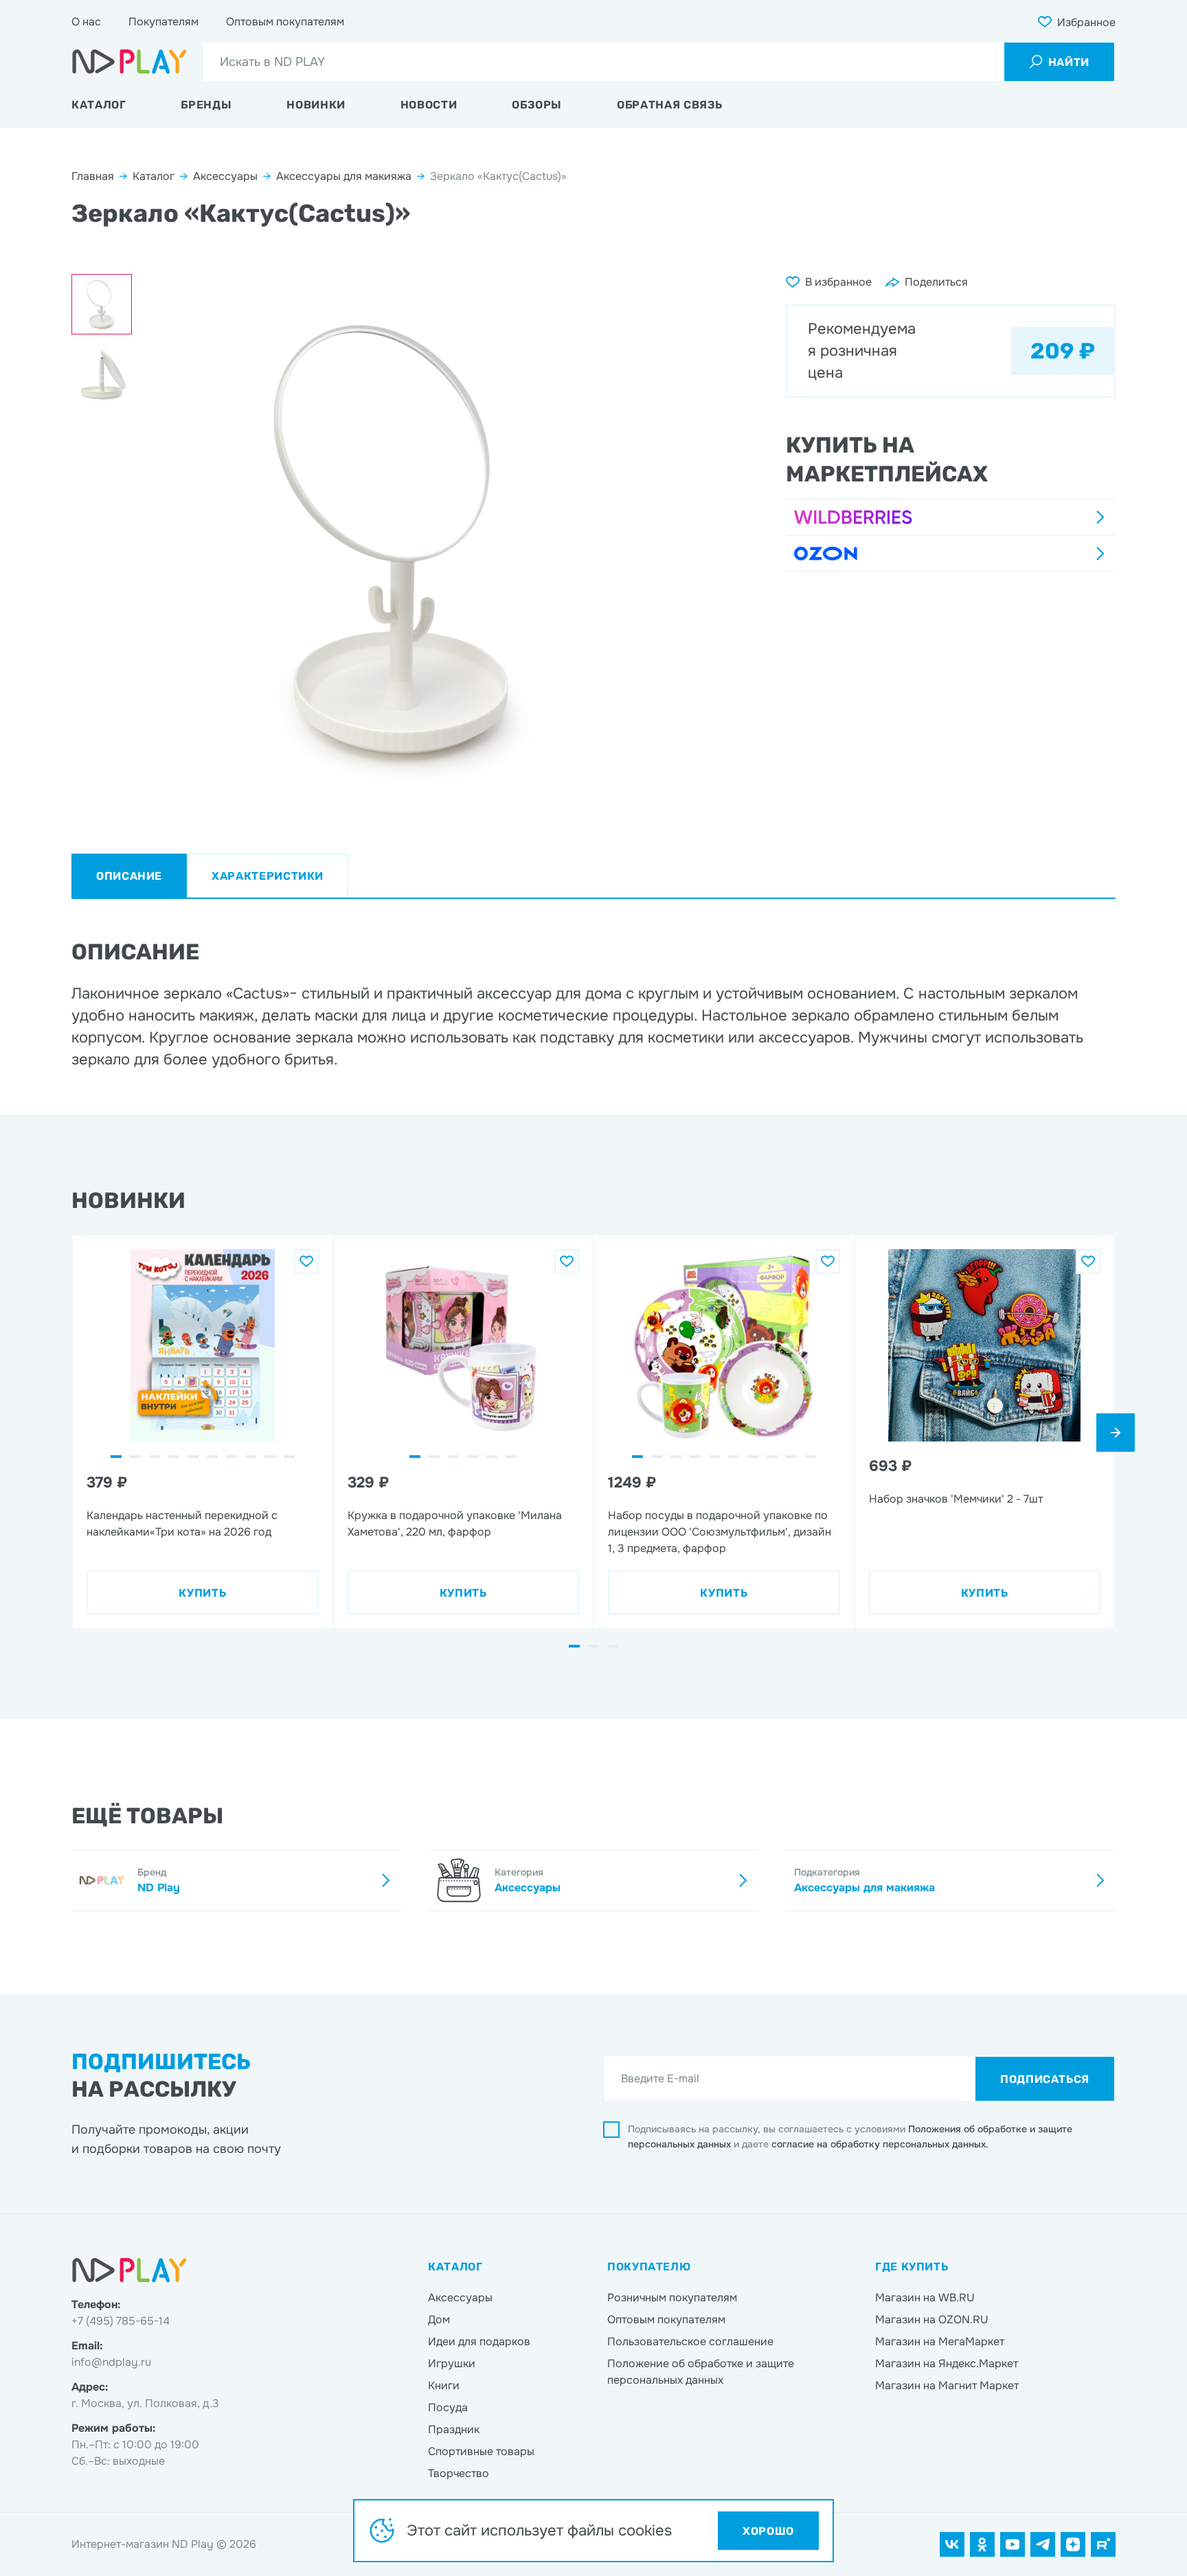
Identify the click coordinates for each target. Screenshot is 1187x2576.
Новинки (316, 105)
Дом (439, 2319)
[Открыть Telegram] (1043, 2544)
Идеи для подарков (479, 2341)
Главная (93, 176)
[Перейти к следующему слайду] (1116, 1433)
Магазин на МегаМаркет (940, 2341)
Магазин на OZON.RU (932, 2319)
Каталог (99, 105)
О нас (86, 22)
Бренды (206, 105)
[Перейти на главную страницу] (129, 62)
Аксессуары (225, 176)
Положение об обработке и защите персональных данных (701, 2372)
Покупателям (163, 22)
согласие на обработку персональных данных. (880, 2144)
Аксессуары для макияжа (344, 176)
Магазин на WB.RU (925, 2298)
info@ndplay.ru (111, 2362)
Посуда (448, 2407)
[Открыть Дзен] (1073, 2544)
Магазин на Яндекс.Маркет (947, 2363)
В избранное (838, 282)
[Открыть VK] (952, 2544)
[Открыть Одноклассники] (982, 2544)
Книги (444, 2385)
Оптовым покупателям (285, 22)
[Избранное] (306, 1262)
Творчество (459, 2473)
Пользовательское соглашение (690, 2341)
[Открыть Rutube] (1103, 2544)
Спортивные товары (481, 2451)
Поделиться (936, 282)
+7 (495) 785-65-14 (121, 2321)
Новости (429, 105)
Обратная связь (670, 105)
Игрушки (452, 2363)
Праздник (454, 2429)
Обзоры (537, 105)
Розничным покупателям (672, 2298)
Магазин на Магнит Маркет (947, 2385)
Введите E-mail (660, 2078)
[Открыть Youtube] (1013, 2544)
